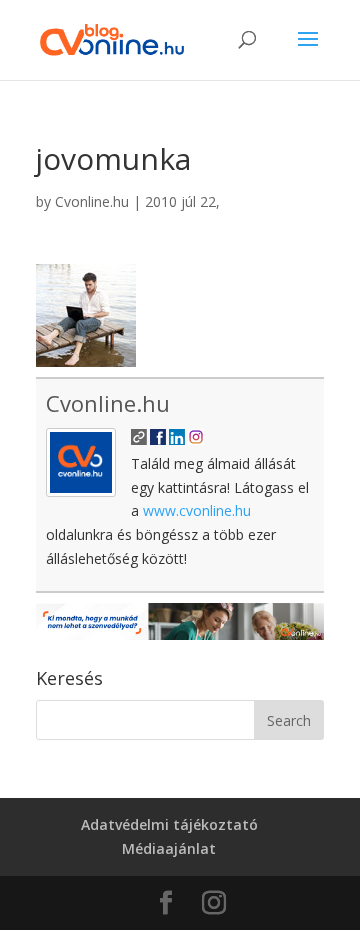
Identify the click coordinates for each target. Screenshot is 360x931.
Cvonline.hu (92, 201)
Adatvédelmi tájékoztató (169, 824)
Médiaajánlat (169, 848)
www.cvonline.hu (197, 510)
